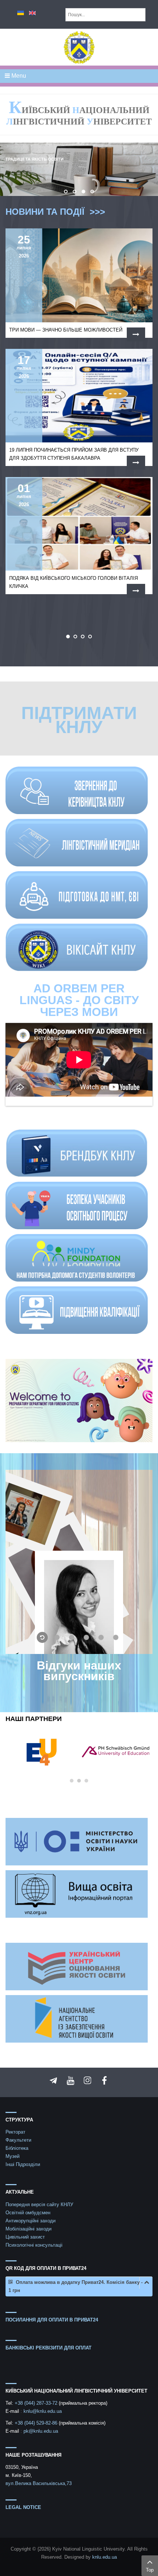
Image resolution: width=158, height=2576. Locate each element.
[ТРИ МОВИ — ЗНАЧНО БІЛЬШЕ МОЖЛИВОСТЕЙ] (136, 334)
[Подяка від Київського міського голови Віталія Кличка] (136, 591)
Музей (12, 2156)
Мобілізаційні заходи (28, 2229)
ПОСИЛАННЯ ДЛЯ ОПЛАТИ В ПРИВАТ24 (52, 2320)
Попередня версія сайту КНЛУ (39, 2205)
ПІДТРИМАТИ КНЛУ (79, 720)
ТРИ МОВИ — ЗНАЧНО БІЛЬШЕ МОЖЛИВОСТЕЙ (66, 330)
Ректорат (15, 2132)
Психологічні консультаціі (34, 2245)
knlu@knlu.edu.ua (43, 2411)
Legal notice (23, 2507)
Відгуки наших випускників (79, 1671)
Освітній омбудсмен (28, 2213)
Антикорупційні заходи (30, 2221)
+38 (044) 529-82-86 (37, 2423)
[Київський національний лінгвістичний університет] (79, 47)
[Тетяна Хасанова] (79, 1562)
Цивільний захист (25, 2237)
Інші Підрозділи (23, 2164)
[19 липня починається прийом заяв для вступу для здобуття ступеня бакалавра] (136, 463)
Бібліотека (17, 2148)
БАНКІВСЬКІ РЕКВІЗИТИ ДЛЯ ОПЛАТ (49, 2348)
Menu (18, 76)
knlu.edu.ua (105, 2557)
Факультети (18, 2140)
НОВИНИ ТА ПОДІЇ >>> (57, 212)
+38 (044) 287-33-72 (37, 2403)
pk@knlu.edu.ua (41, 2431)
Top (150, 2570)
